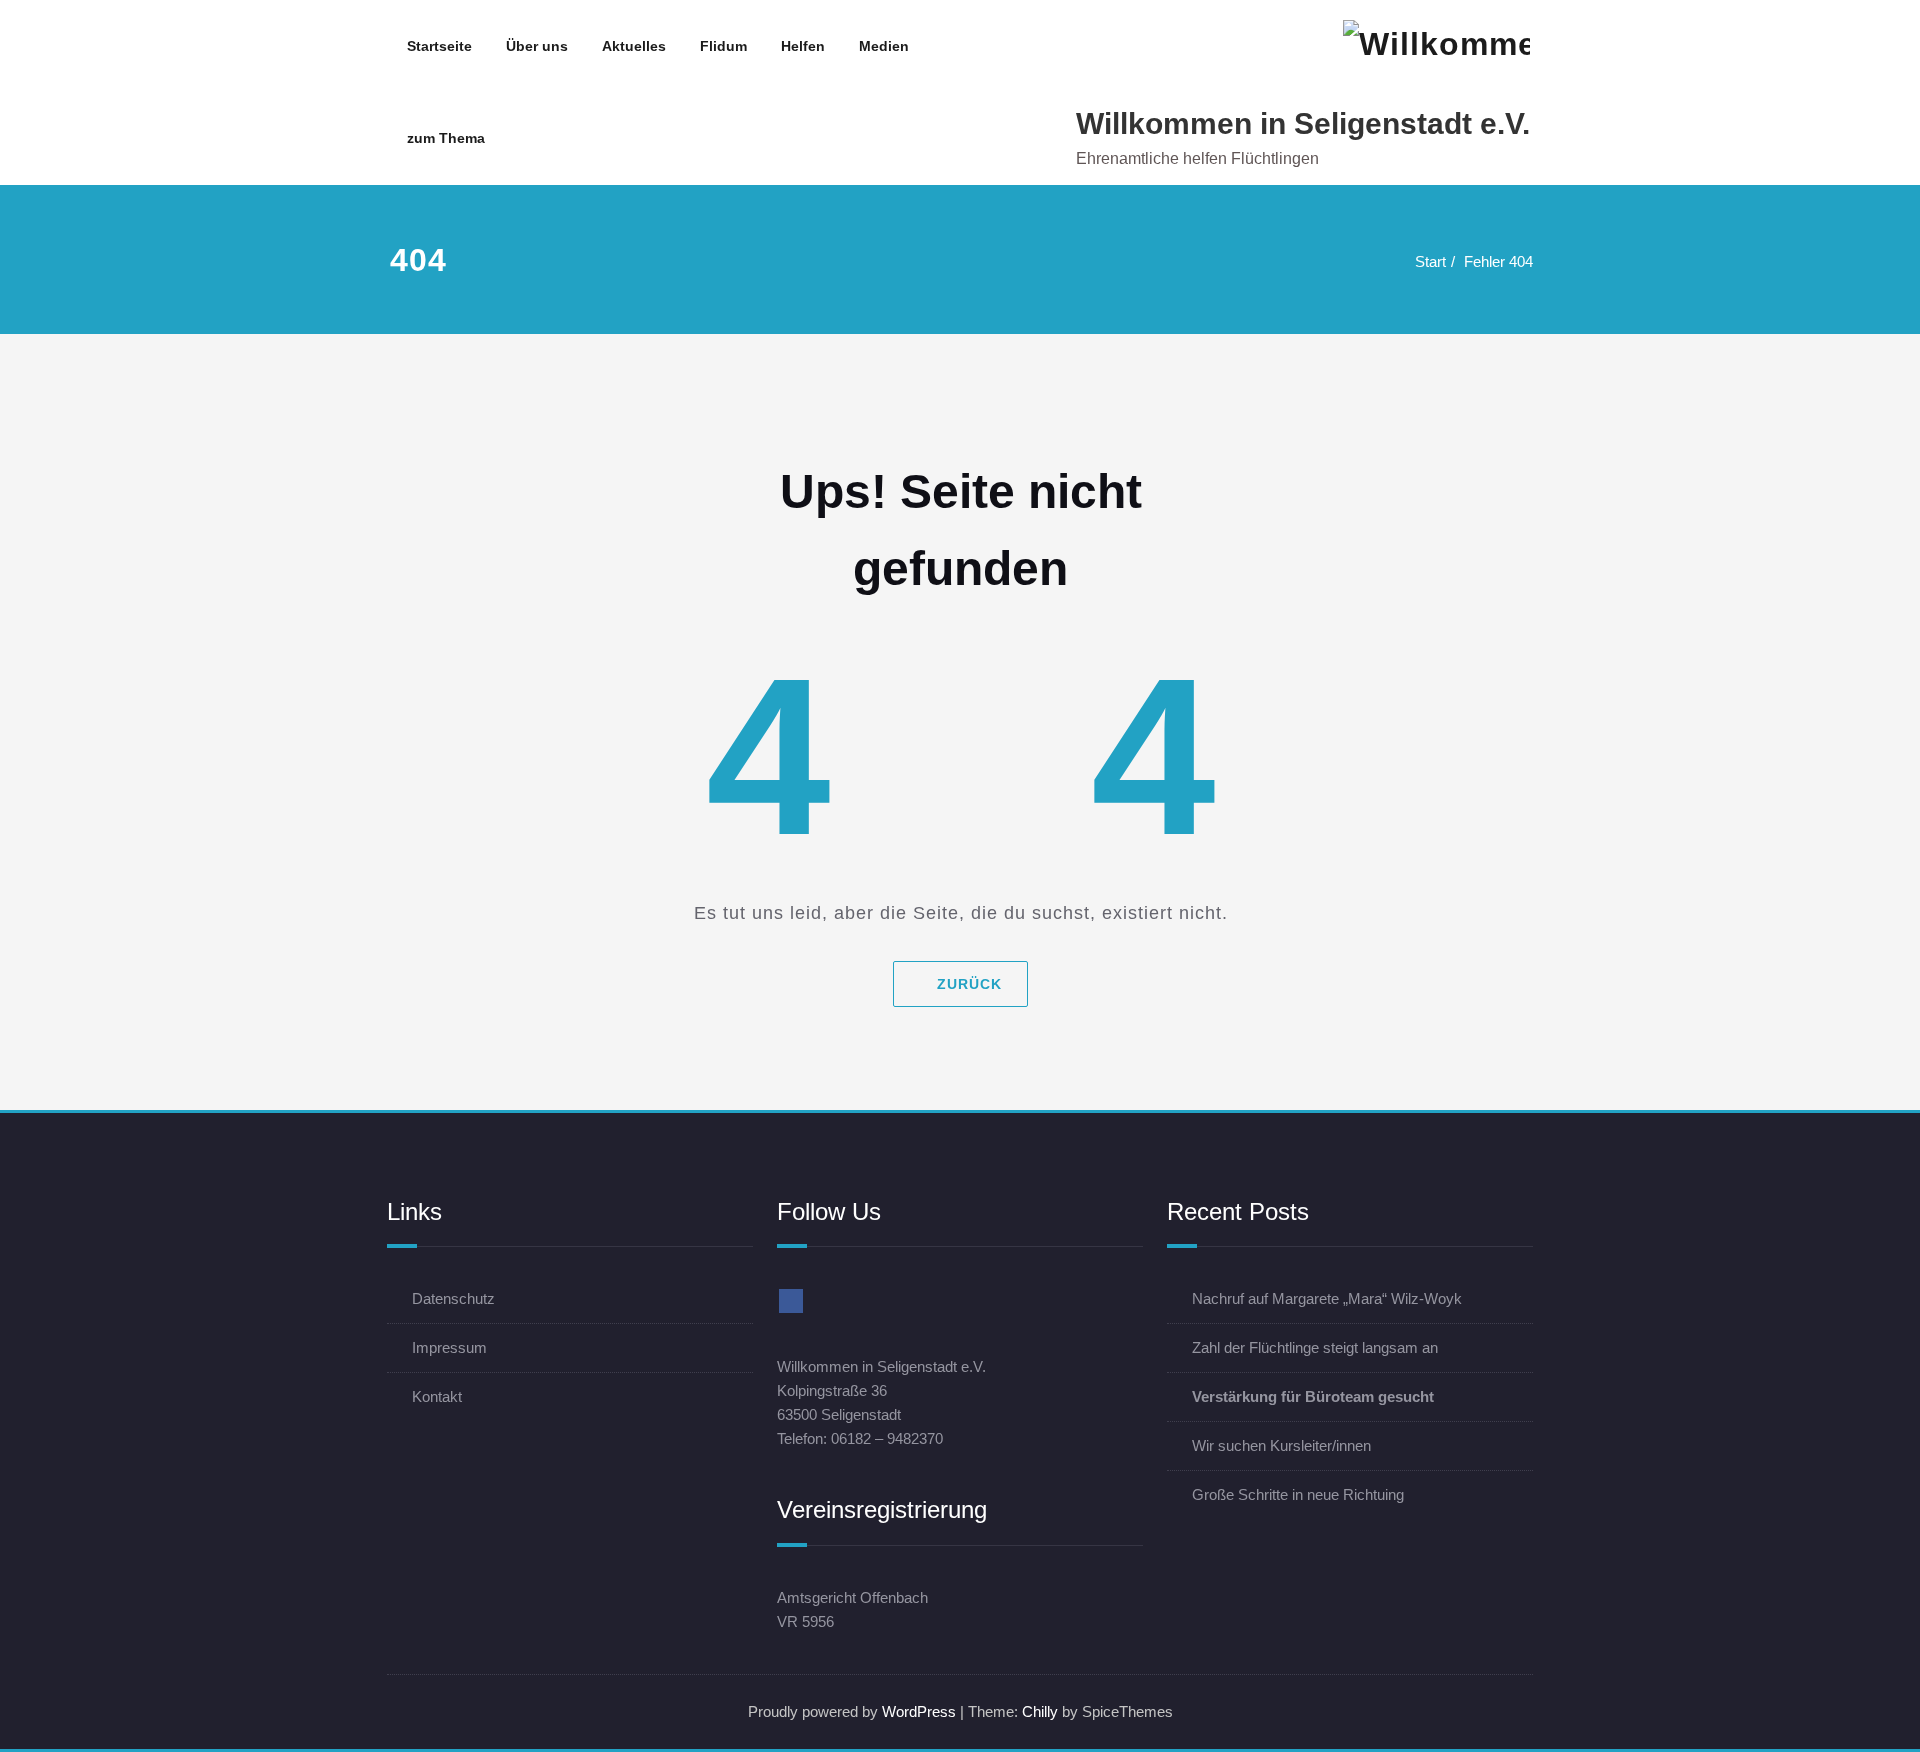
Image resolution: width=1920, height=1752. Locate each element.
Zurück (968, 984)
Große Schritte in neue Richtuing (1298, 1494)
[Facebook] (791, 1301)
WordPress (919, 1711)
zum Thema (446, 138)
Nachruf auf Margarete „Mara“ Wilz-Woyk (1327, 1298)
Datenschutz (453, 1298)
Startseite (439, 46)
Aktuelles (634, 46)
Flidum (723, 46)
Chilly (1040, 1711)
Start (1430, 261)
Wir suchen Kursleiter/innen (1281, 1445)
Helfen (803, 46)
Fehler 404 (1498, 261)
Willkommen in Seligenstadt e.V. (1303, 123)
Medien (884, 46)
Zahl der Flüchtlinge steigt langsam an (1315, 1347)
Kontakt (437, 1396)
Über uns (537, 46)
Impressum (449, 1347)
